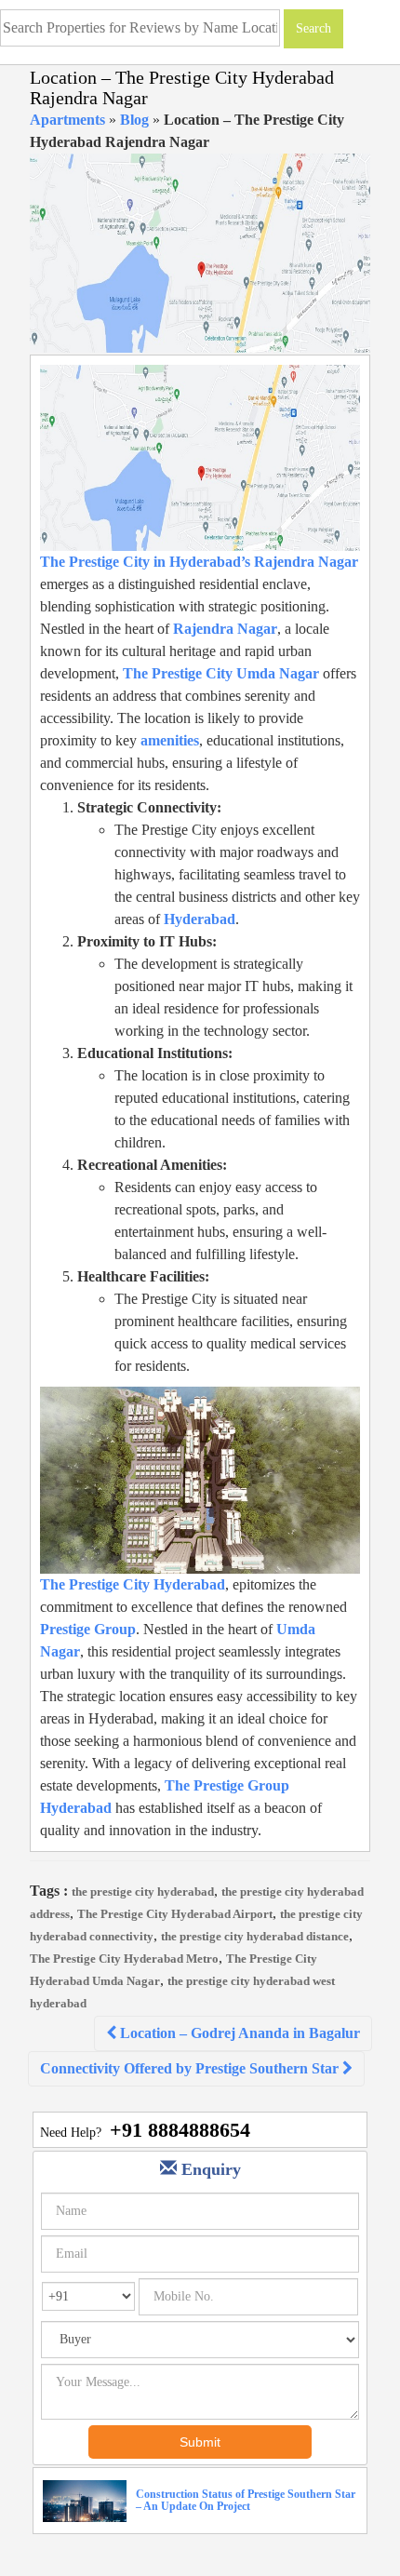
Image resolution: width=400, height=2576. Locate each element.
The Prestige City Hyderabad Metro (124, 1959)
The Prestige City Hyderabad (133, 1584)
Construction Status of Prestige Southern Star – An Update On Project (246, 2500)
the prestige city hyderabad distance (255, 1936)
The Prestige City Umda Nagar (221, 673)
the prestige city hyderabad (143, 1892)
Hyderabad (200, 919)
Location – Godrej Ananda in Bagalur (238, 2033)
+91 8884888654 (180, 2130)
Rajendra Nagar (225, 629)
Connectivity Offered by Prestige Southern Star (191, 2068)
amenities (170, 740)
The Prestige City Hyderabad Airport (175, 1914)
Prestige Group (88, 1629)
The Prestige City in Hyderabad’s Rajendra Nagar (199, 562)
